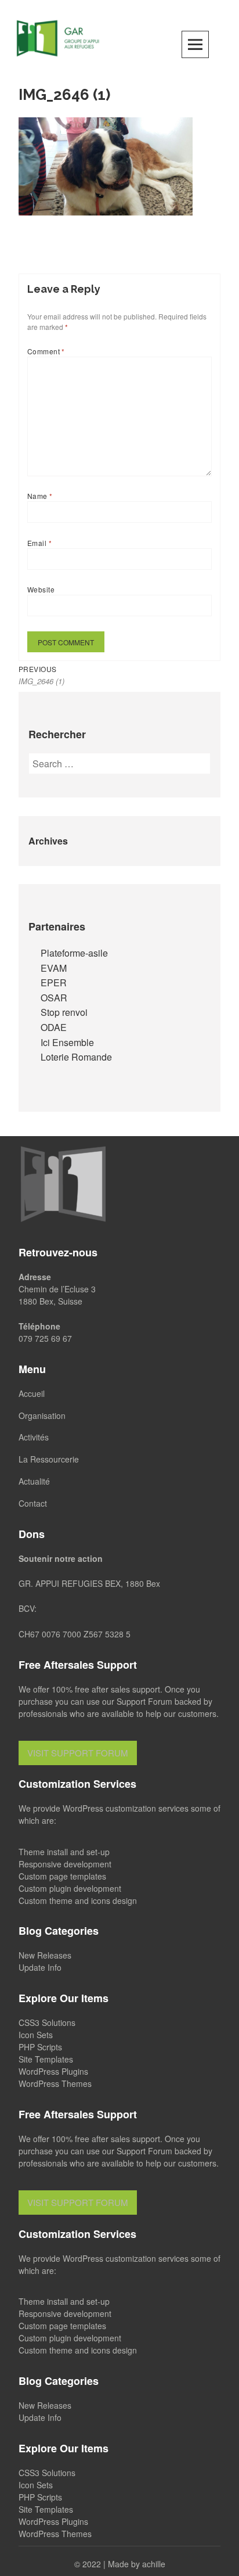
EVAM (54, 968)
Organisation (42, 1415)
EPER (54, 982)
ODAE (54, 1027)
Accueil (32, 1393)
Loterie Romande (76, 1057)
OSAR (54, 998)
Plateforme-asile (74, 953)
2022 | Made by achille (124, 2564)
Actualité (34, 1481)
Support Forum (144, 1701)
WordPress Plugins (53, 2071)
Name (40, 496)
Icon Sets (36, 2035)
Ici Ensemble (67, 1042)
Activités (34, 1437)
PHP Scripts (40, 2047)
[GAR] (58, 37)
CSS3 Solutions (47, 2022)
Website (41, 589)
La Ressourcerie (49, 1459)
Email (39, 543)
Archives (48, 841)
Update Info (40, 1967)
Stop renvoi (64, 1012)
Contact (33, 1503)
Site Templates (46, 2059)
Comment (46, 351)
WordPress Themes (55, 2083)
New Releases (45, 1955)
